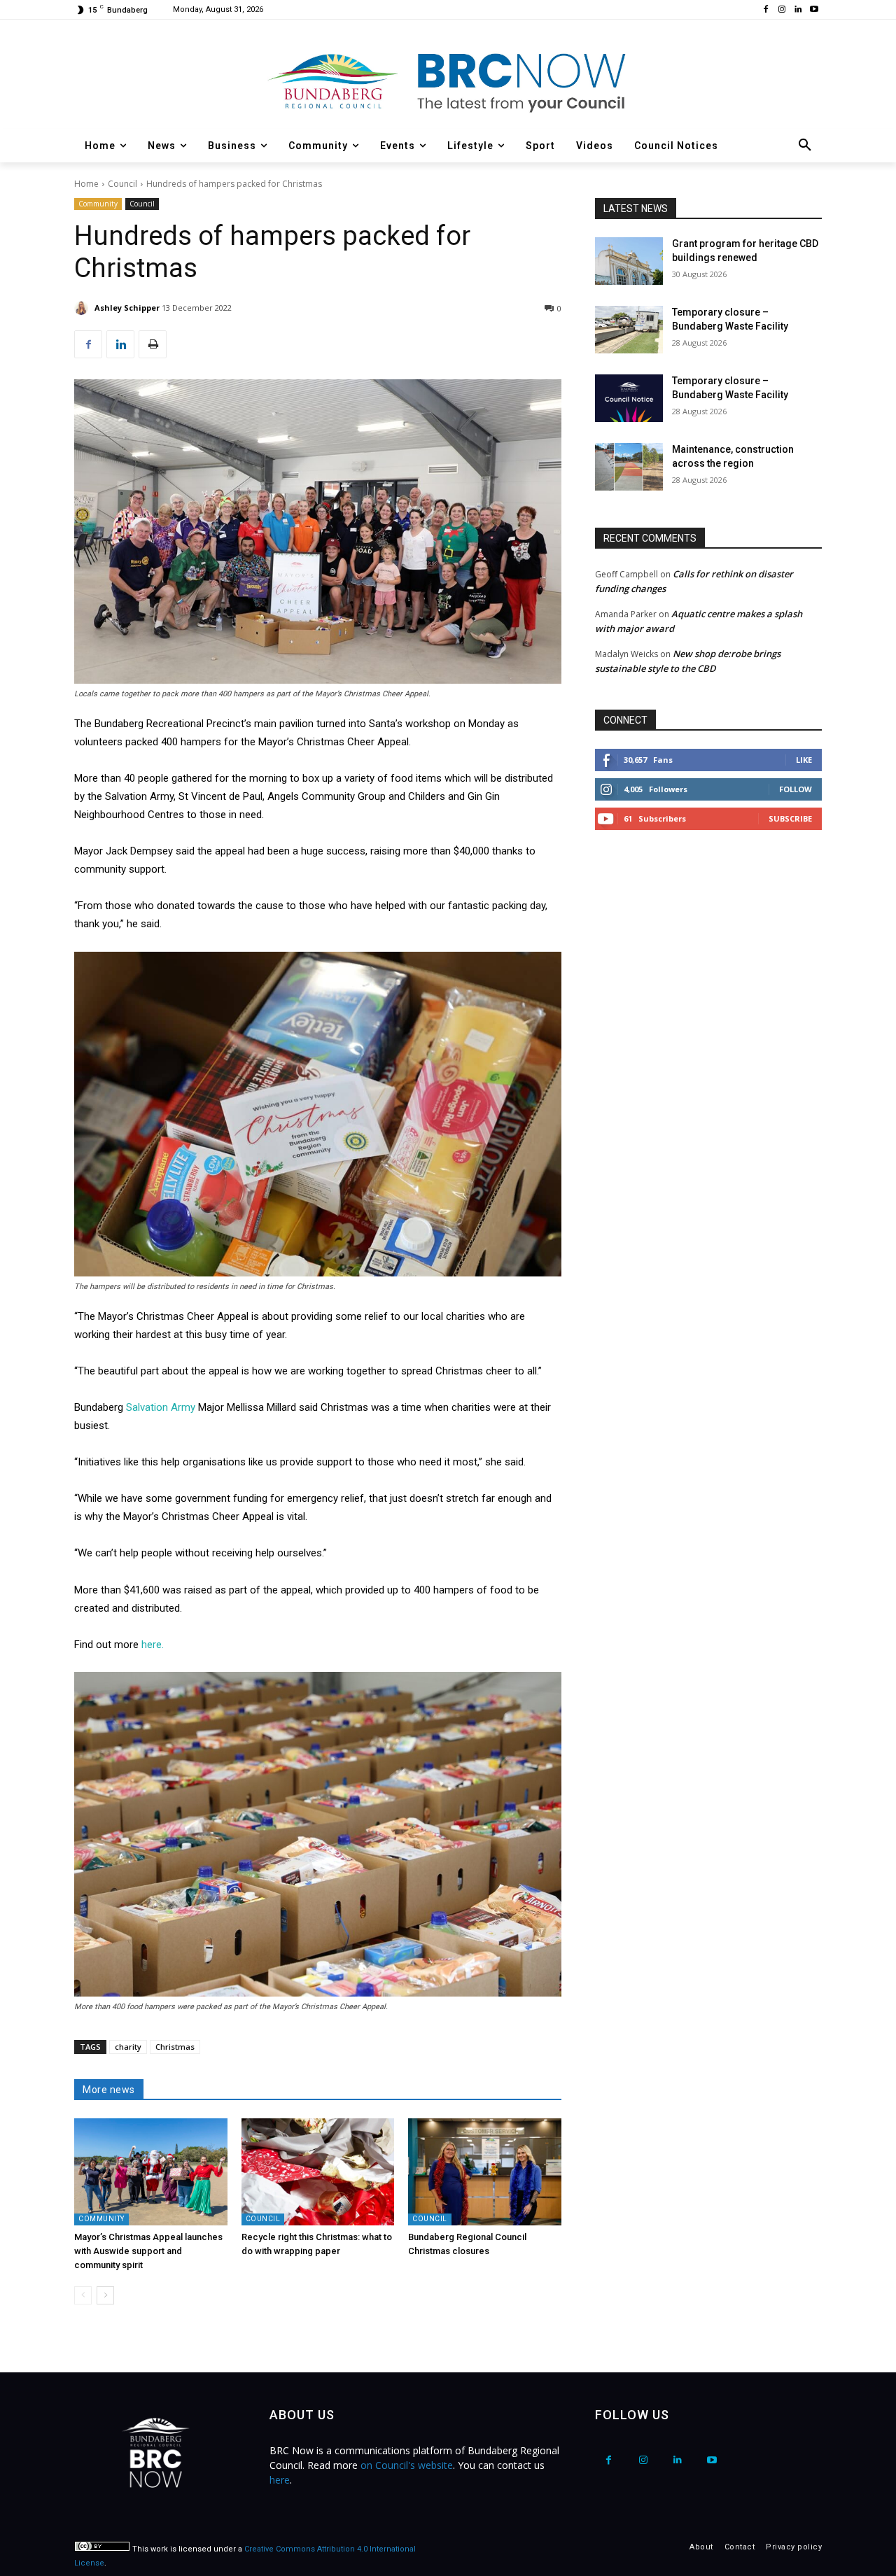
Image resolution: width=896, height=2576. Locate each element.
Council (122, 184)
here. (153, 1645)
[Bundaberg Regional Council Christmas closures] (485, 2172)
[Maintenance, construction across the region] (629, 467)
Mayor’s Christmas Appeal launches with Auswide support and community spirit (148, 2251)
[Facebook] (766, 10)
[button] (805, 146)
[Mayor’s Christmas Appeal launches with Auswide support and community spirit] (151, 2172)
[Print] (153, 344)
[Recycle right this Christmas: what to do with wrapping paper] (318, 2172)
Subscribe (790, 818)
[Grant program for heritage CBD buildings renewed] (629, 261)
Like (804, 760)
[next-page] (105, 2295)
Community (98, 204)
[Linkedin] (798, 10)
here (280, 2480)
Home (86, 184)
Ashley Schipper (127, 308)
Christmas (175, 2047)
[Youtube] (814, 10)
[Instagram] (782, 10)
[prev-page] (83, 2295)
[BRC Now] (448, 81)
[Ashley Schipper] (83, 308)
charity (128, 2047)
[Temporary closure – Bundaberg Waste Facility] (629, 330)
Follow (796, 789)
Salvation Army (161, 1407)
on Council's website (407, 2465)
